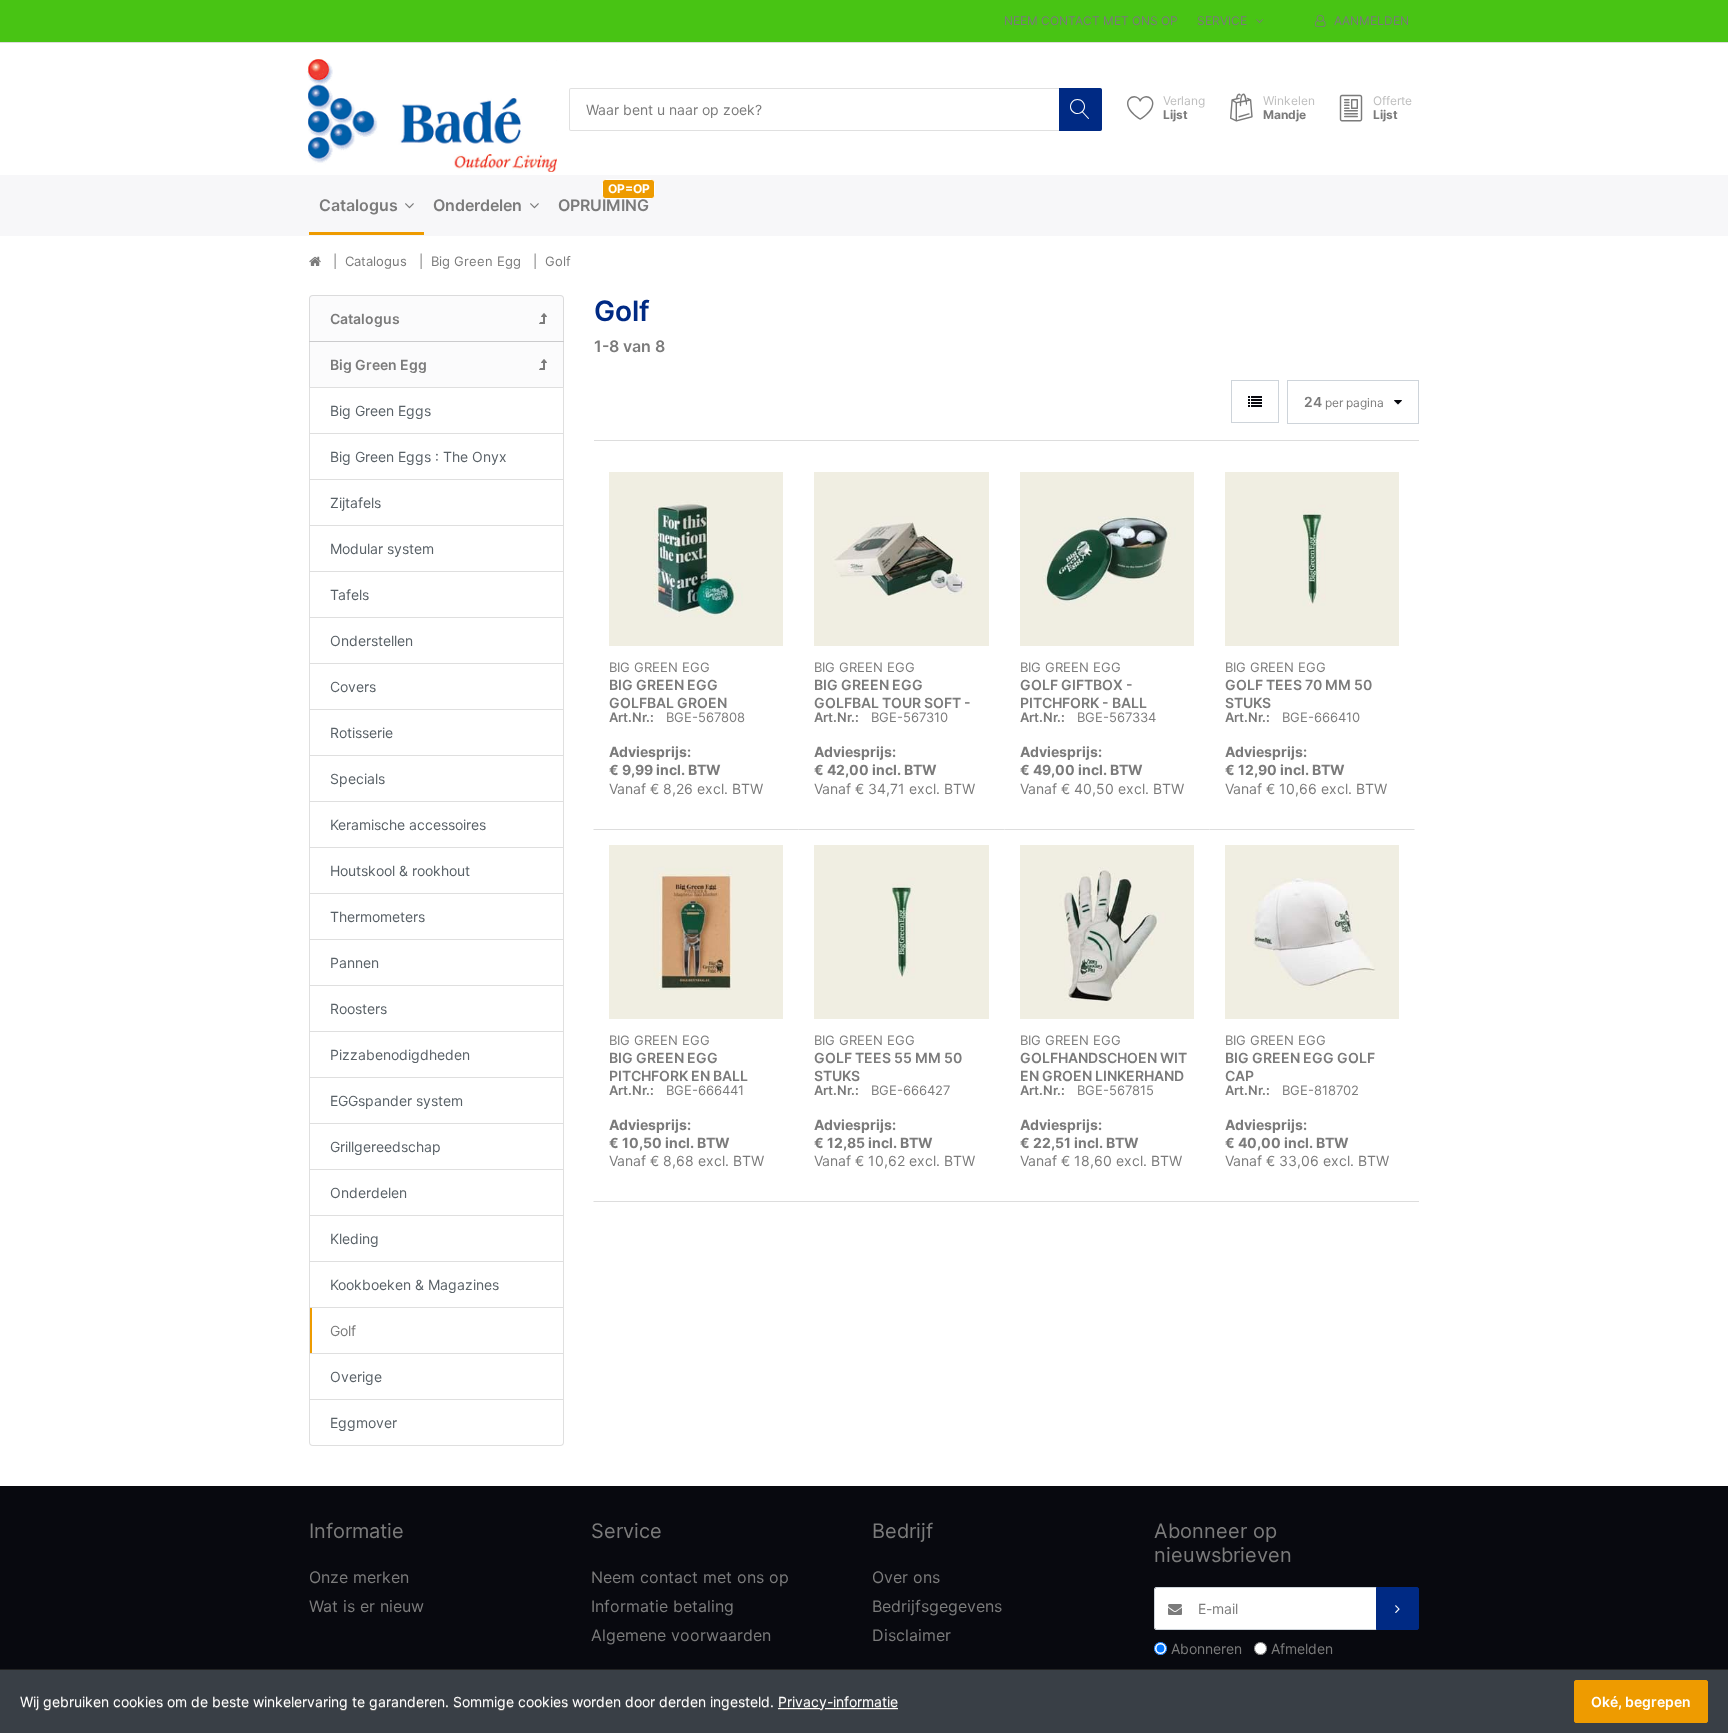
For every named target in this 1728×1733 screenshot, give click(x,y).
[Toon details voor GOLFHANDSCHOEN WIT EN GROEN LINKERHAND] (1107, 932)
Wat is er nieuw (366, 1606)
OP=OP (629, 188)
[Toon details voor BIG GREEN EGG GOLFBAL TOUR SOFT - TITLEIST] (901, 559)
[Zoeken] (1080, 109)
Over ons (906, 1577)
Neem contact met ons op (1091, 20)
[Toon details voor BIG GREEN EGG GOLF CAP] (1312, 932)
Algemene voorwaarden (681, 1635)
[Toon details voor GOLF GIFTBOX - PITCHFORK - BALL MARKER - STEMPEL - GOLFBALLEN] (1107, 559)
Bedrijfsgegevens (937, 1606)
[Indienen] (1397, 1608)
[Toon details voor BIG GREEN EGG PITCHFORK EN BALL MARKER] (696, 932)
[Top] (315, 262)
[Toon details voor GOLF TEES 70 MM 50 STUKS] (1312, 559)
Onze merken (359, 1577)
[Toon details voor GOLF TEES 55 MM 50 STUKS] (901, 932)
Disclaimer (911, 1635)
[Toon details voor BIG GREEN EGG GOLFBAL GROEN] (696, 559)
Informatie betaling (662, 1606)
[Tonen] (1255, 401)
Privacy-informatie (838, 1701)
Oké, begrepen (1641, 1701)
